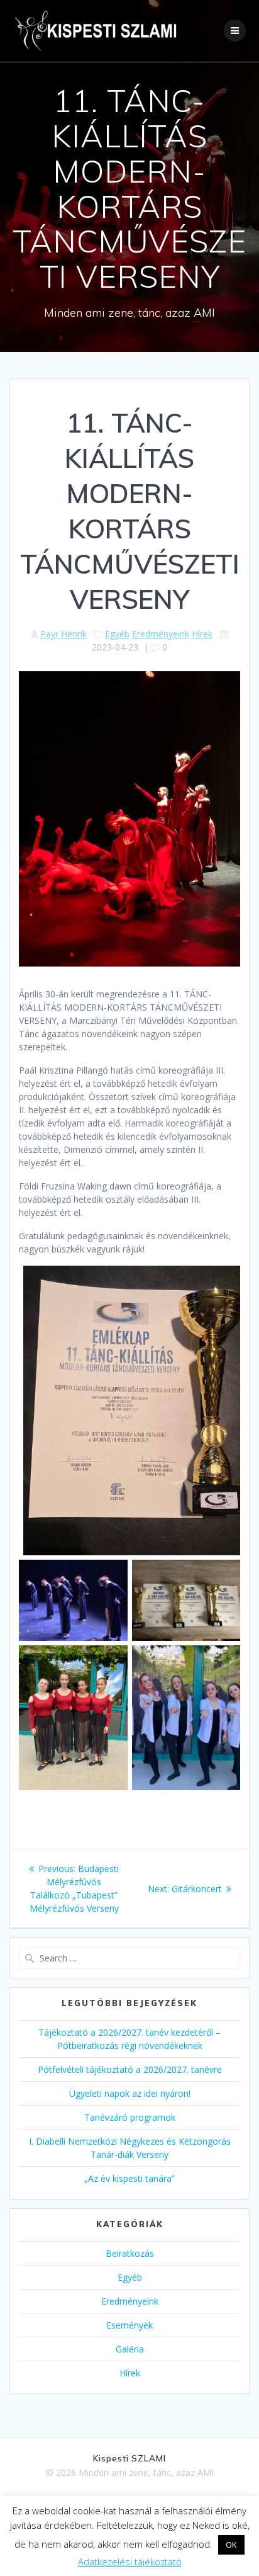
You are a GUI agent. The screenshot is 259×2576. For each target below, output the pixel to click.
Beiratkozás (130, 2253)
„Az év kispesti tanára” (129, 2178)
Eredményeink (161, 634)
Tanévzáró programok (130, 2117)
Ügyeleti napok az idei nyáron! (130, 2093)
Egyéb (117, 634)
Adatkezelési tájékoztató (130, 2562)
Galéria (130, 2349)
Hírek (202, 634)
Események (129, 2325)
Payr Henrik (63, 634)
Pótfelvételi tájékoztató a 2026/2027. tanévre (130, 2069)
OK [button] (231, 2545)
